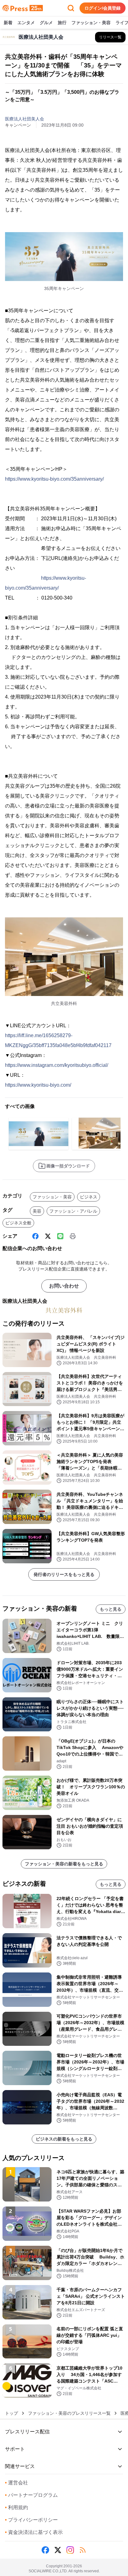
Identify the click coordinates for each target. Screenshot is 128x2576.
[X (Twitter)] (48, 1236)
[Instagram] (70, 2550)
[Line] (60, 1236)
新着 (8, 23)
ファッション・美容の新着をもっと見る (64, 1864)
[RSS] (83, 2550)
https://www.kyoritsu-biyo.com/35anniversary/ (54, 479)
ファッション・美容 (91, 23)
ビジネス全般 (18, 1223)
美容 (37, 1211)
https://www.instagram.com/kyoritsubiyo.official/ (57, 1065)
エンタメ (26, 23)
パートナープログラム (31, 2495)
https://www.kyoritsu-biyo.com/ (38, 1085)
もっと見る (111, 1609)
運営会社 (16, 2483)
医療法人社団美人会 (25, 119)
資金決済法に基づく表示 (34, 2532)
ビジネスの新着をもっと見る (64, 2139)
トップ (11, 2413)
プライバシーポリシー (31, 2520)
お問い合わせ (64, 1286)
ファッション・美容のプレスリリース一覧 (69, 2413)
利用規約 (16, 2507)
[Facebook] (35, 1236)
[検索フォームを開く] (71, 8)
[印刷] (73, 1236)
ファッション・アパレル (73, 1211)
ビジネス (89, 1197)
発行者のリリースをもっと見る (64, 1574)
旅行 (62, 23)
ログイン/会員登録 (103, 8)
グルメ (46, 23)
